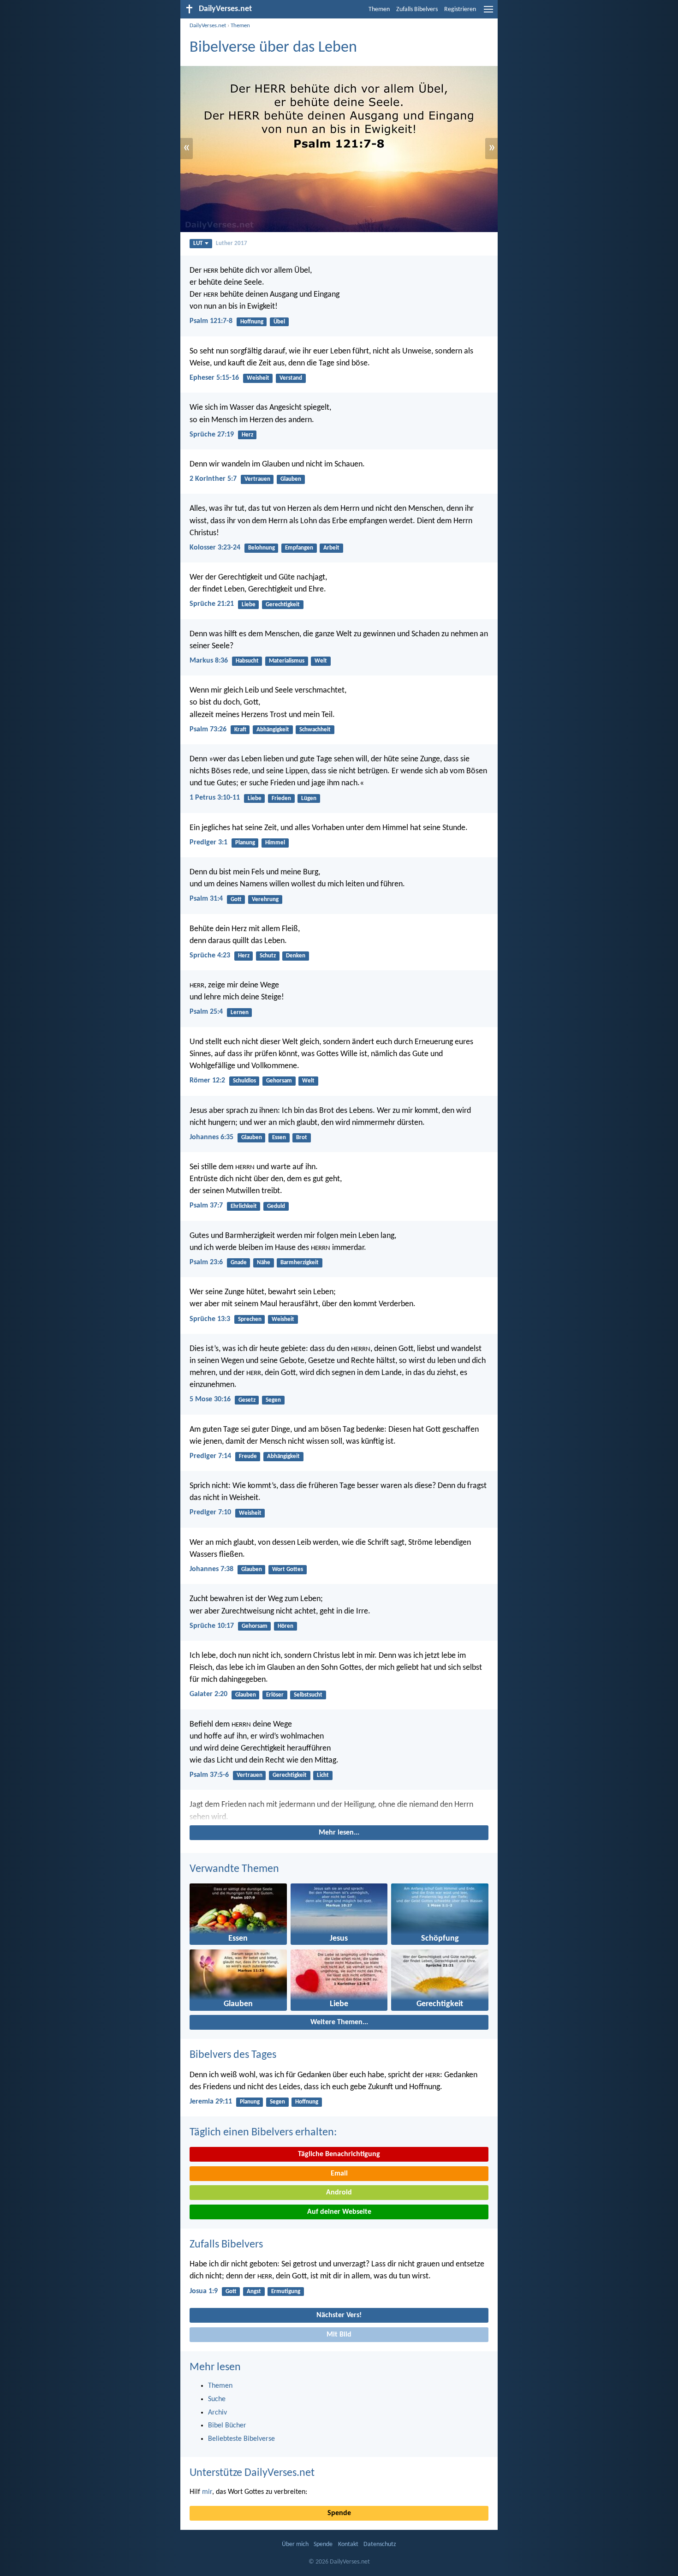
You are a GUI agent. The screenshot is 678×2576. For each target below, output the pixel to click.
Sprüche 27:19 (212, 435)
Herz (247, 435)
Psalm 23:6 (206, 1262)
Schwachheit (315, 730)
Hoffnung (252, 322)
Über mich (295, 2544)
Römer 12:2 (207, 1081)
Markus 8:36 (209, 661)
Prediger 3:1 (208, 843)
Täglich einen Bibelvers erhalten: (263, 2133)
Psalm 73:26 (208, 729)
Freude (248, 1456)
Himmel (275, 843)
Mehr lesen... (339, 1833)
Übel (279, 322)
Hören (285, 1626)
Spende (339, 2513)
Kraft (240, 730)
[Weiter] (339, 1811)
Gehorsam (279, 1081)
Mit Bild (339, 2335)
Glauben (291, 479)
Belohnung (262, 548)
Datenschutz (380, 2544)
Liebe (249, 605)
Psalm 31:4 (206, 899)
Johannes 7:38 (211, 1569)
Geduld (276, 1206)
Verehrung (265, 900)
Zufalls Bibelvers (417, 9)
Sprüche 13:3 (210, 1319)
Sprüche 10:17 (212, 1626)
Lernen (240, 1013)
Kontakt (348, 2544)
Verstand (291, 378)
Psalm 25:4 (206, 1012)
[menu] (488, 13)
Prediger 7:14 (210, 1456)
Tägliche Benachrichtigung (339, 2154)
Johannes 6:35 (211, 1137)
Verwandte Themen (234, 1869)
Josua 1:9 (204, 2291)
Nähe (264, 1263)
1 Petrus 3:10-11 (215, 798)
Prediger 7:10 (210, 1512)
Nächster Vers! (339, 2315)
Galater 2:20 (208, 1694)
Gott (236, 900)
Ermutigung (286, 2292)
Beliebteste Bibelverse (241, 2439)
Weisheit (258, 378)
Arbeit (331, 548)
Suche (217, 2399)
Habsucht (247, 661)
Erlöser (275, 1695)
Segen (273, 1400)
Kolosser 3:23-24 (215, 548)
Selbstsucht (308, 1695)
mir (207, 2492)
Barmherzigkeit (300, 1263)
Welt (321, 661)
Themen (379, 9)
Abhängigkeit (273, 730)
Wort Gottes (288, 1569)
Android (339, 2193)
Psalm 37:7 (206, 1206)
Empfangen (299, 548)
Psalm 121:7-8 (211, 321)
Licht (323, 1775)
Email (339, 2174)
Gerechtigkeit (283, 605)
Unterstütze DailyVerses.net (252, 2473)
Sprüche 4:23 (210, 956)
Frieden (281, 798)
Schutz (268, 956)
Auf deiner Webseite (339, 2212)
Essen (279, 1138)
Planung (245, 843)
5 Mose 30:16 (210, 1399)
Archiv (217, 2413)
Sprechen (250, 1319)
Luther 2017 (232, 243)
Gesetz (247, 1400)
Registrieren (460, 9)
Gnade (239, 1263)
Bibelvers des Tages (233, 2055)
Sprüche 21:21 (212, 604)
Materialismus (287, 661)
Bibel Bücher (227, 2426)
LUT (198, 243)
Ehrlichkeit (244, 1206)
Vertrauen (257, 479)
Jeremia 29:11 (211, 2102)
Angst (254, 2292)
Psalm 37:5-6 (209, 1775)
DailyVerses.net (208, 26)
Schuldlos (244, 1081)
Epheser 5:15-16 (214, 378)
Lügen (309, 798)
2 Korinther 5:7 (213, 479)
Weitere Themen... (339, 2022)
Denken (296, 956)
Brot (302, 1138)
